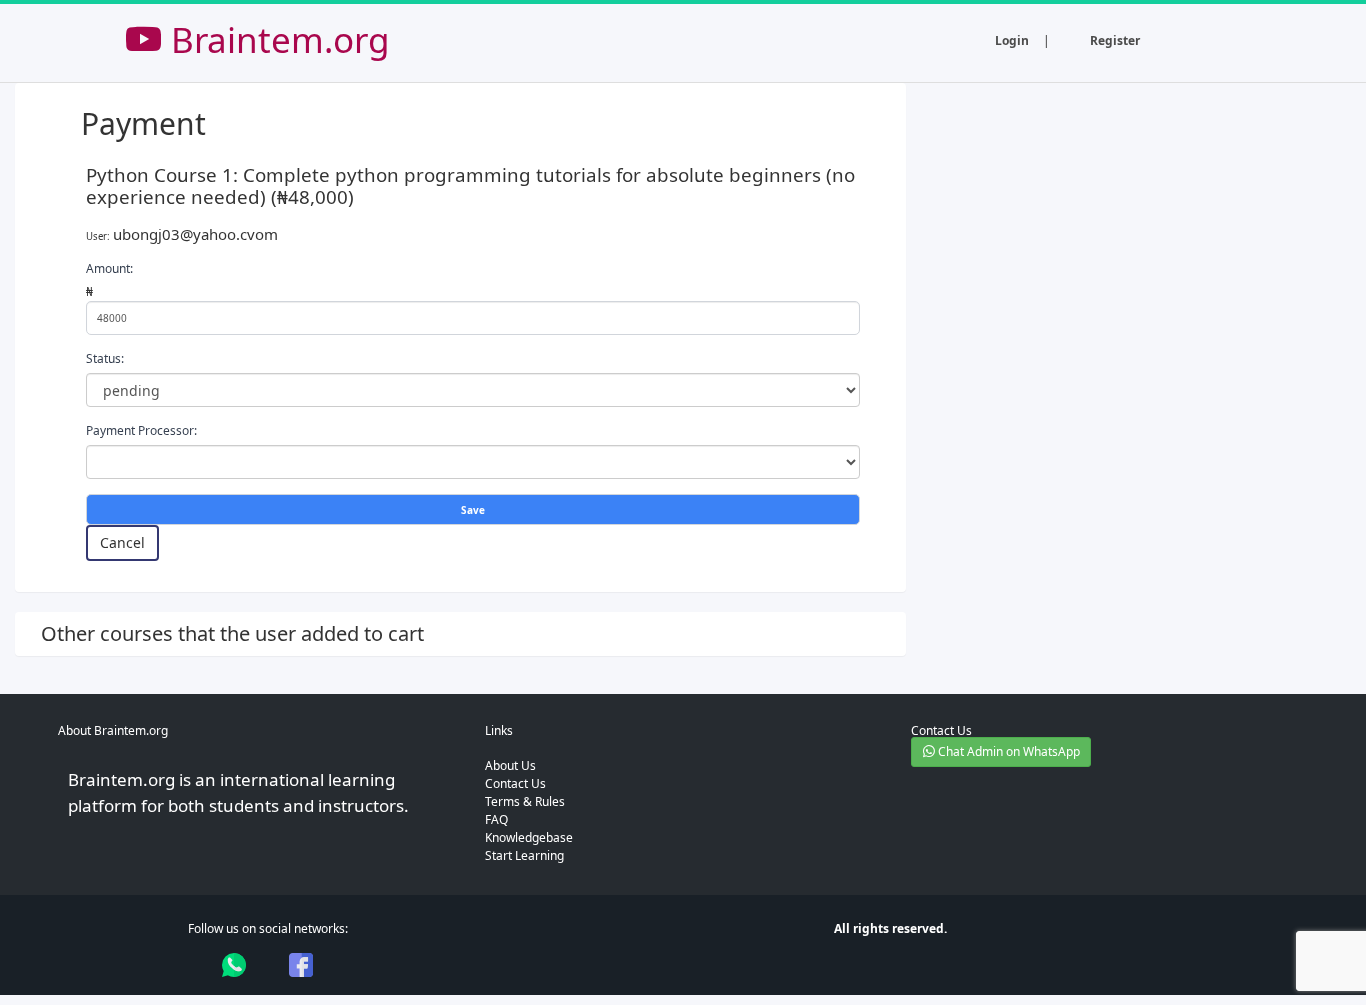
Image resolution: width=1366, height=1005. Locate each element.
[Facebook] (301, 965)
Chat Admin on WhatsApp (1007, 751)
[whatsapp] (234, 965)
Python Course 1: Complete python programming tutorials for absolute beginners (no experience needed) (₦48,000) (470, 186)
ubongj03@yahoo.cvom (195, 234)
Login (1012, 40)
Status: (105, 358)
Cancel (122, 542)
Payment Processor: (141, 430)
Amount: (109, 268)
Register (1115, 40)
